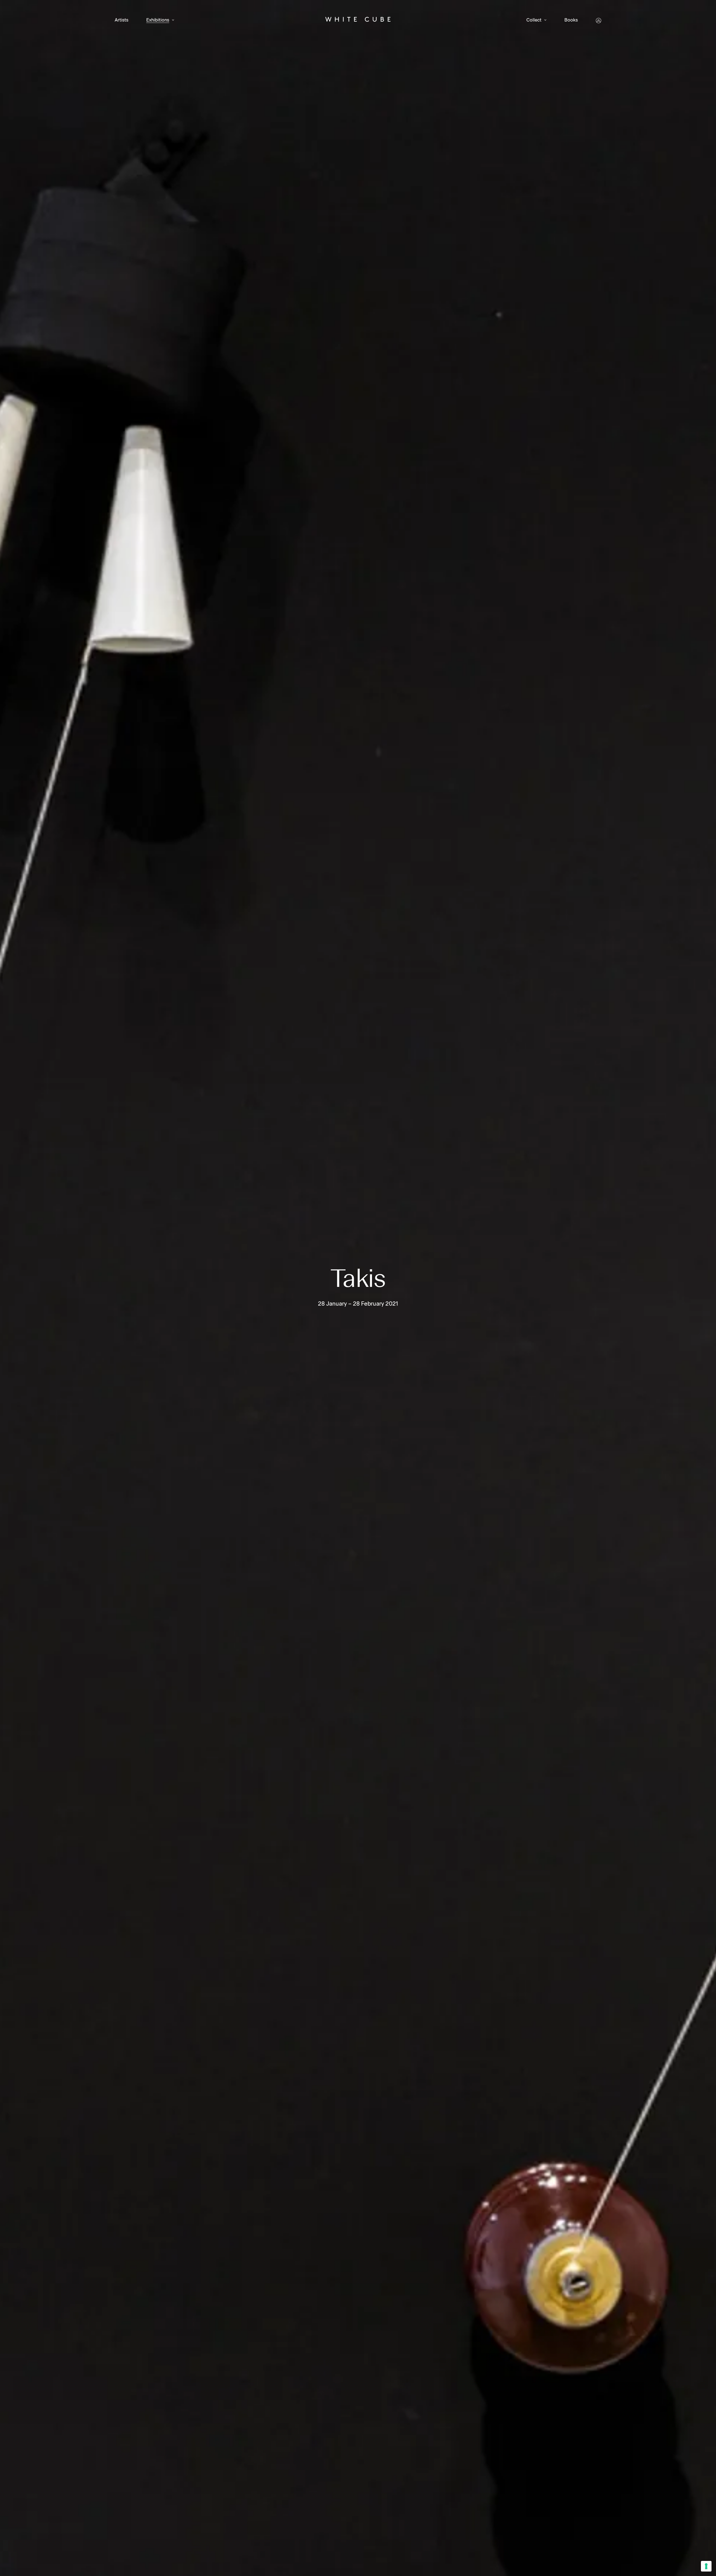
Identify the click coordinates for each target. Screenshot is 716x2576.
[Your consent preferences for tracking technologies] (706, 2566)
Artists (122, 20)
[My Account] (599, 21)
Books (571, 20)
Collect (534, 20)
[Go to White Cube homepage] (358, 20)
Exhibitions (158, 20)
